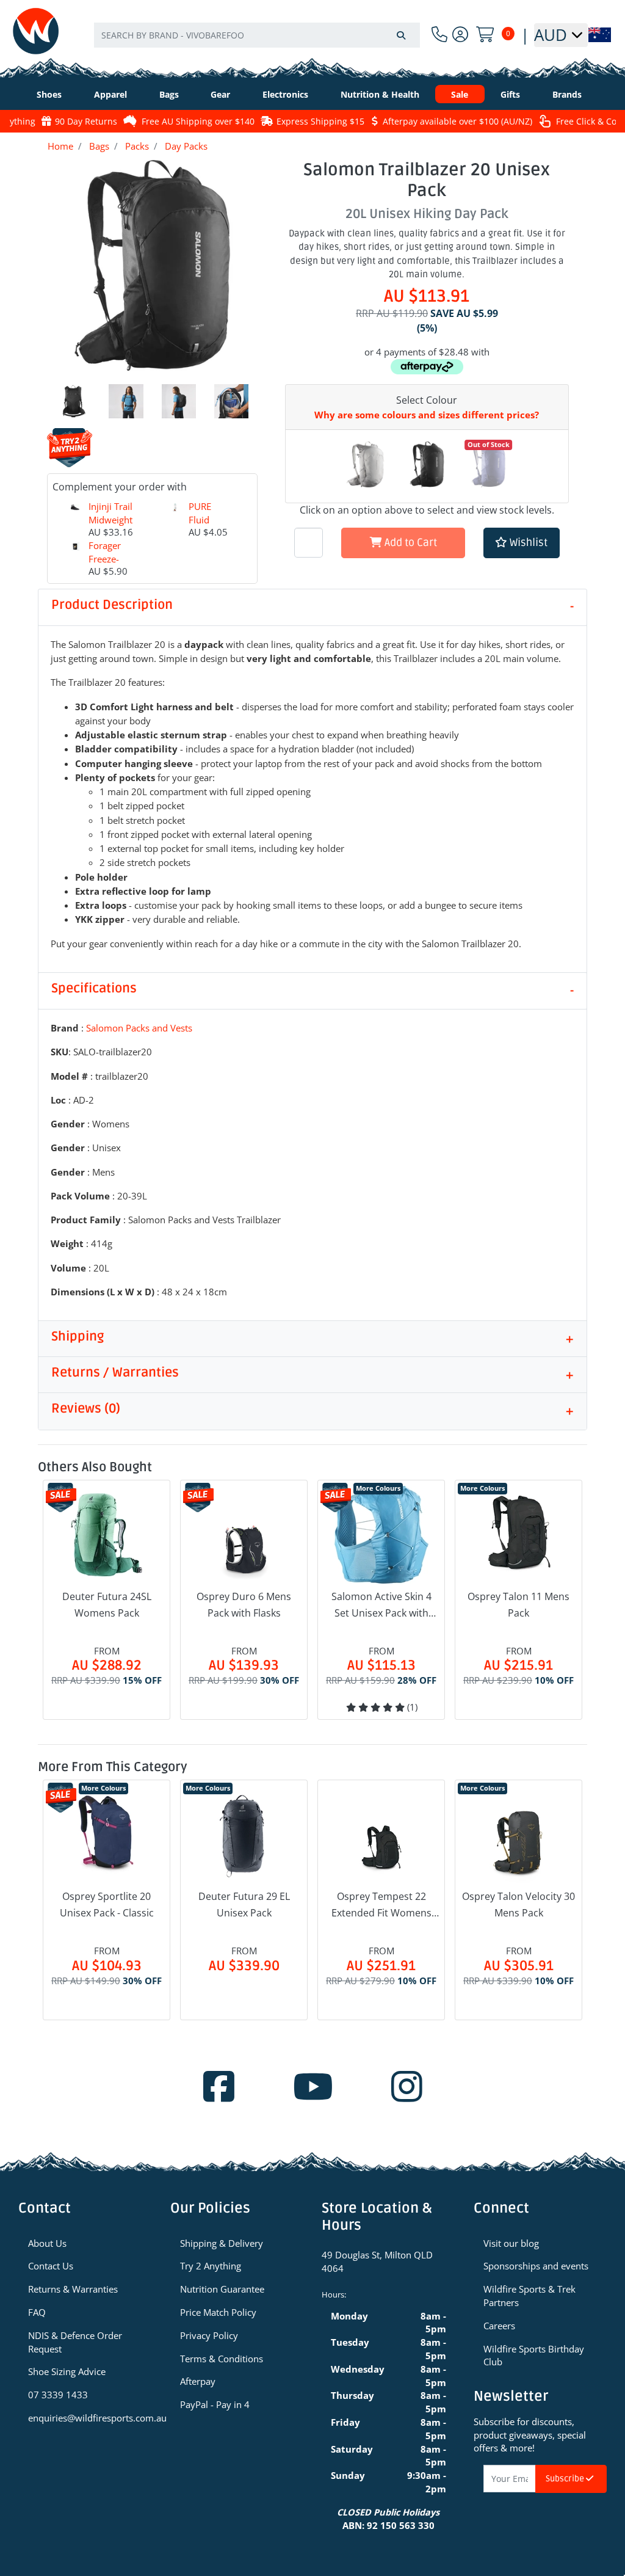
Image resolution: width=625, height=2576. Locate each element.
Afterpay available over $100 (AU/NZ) (457, 121)
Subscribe (566, 2479)
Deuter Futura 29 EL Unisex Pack (244, 1905)
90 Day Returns (86, 121)
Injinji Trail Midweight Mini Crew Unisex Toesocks (110, 533)
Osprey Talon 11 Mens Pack (518, 1605)
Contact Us (51, 2266)
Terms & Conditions (222, 2359)
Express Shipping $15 (320, 121)
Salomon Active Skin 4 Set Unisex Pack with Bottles (381, 1606)
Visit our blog (511, 2243)
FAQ (37, 2312)
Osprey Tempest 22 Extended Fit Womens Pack (381, 1905)
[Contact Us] (439, 35)
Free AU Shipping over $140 (198, 121)
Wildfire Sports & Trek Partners (529, 2296)
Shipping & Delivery (222, 2243)
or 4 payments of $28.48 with (427, 352)
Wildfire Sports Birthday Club (534, 2356)
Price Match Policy (218, 2312)
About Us (47, 2243)
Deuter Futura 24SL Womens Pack (107, 1605)
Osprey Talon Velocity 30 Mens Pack (518, 1905)
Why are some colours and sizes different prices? (427, 415)
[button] (522, 543)
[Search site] (401, 35)
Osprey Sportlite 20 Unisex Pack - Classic (107, 1905)
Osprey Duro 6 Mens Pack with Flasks (244, 1605)
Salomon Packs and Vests (139, 1028)
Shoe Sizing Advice (67, 2371)
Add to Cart (410, 543)
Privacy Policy (209, 2335)
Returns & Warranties (73, 2289)
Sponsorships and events (536, 2266)
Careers (499, 2326)
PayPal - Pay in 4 (215, 2404)
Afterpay (198, 2381)
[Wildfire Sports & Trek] (36, 31)
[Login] (460, 35)
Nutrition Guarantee (222, 2289)
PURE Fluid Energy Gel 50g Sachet (211, 533)
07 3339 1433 (58, 2395)
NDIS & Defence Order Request (75, 2342)
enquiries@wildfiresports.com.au (90, 2418)
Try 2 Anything (211, 2266)
